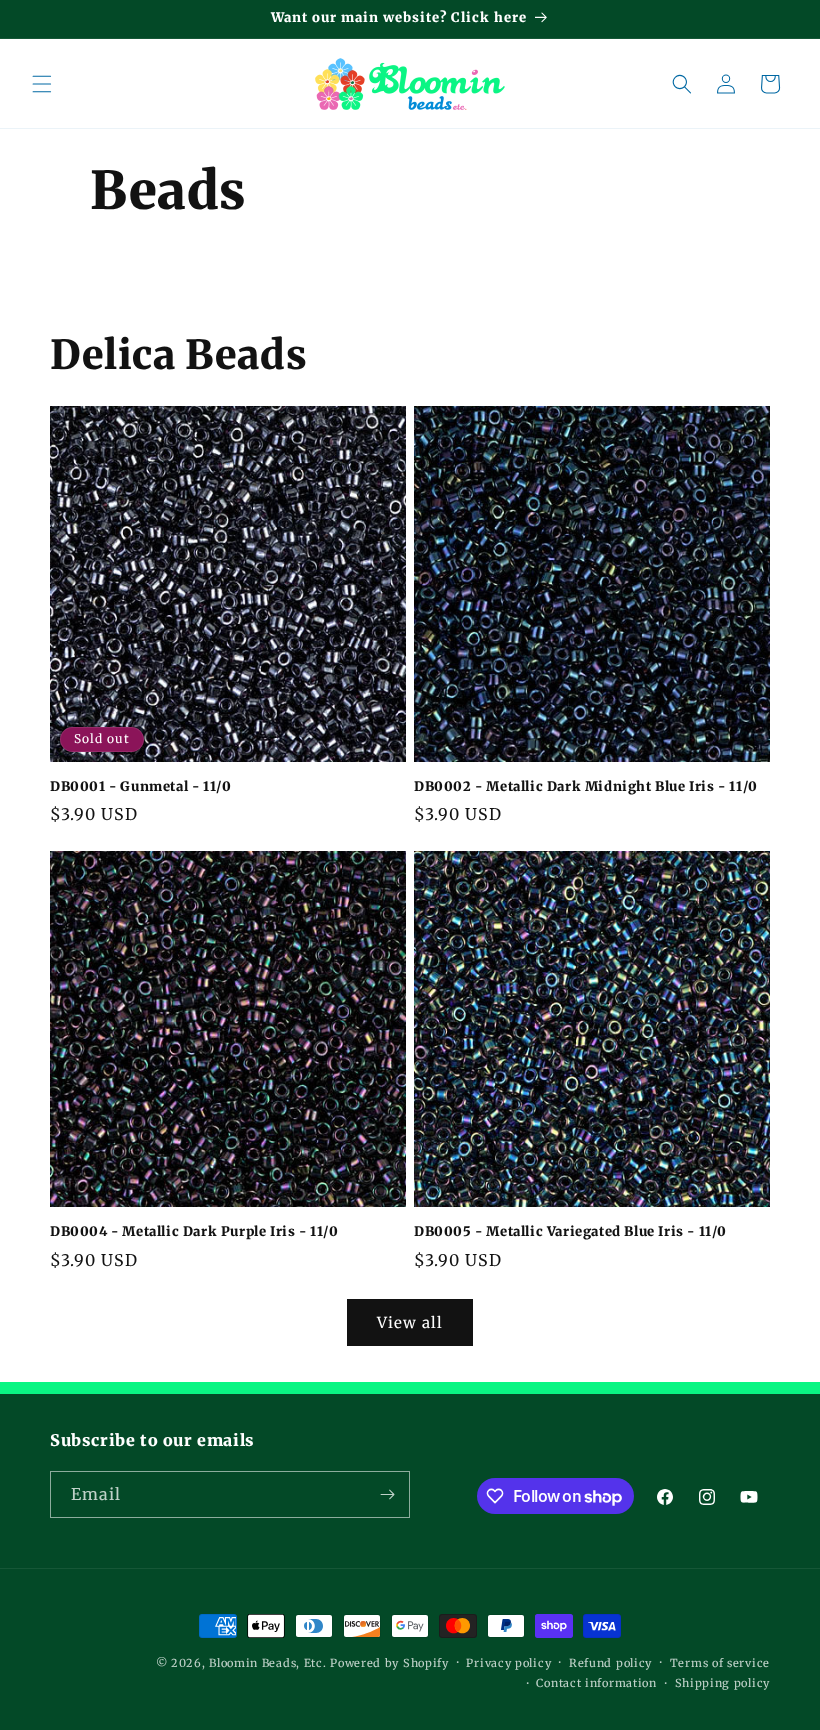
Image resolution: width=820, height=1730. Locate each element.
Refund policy (610, 1663)
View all (410, 1322)
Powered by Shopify (389, 1663)
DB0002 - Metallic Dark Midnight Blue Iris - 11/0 (586, 787)
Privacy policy (508, 1663)
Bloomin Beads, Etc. (267, 1663)
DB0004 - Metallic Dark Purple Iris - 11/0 (194, 1232)
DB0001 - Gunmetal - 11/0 (140, 787)
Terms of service (720, 1663)
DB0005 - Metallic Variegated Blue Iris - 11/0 (570, 1232)
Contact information (596, 1683)
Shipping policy (723, 1683)
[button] (42, 84)
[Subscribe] (387, 1494)
